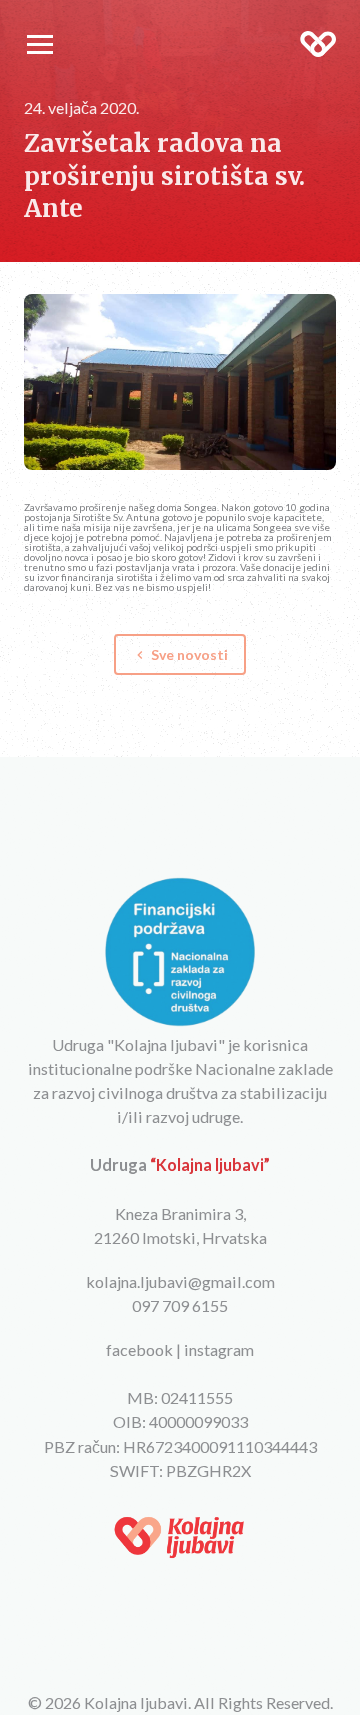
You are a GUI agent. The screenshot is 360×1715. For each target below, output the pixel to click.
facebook (139, 1349)
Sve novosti (180, 654)
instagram (219, 1349)
